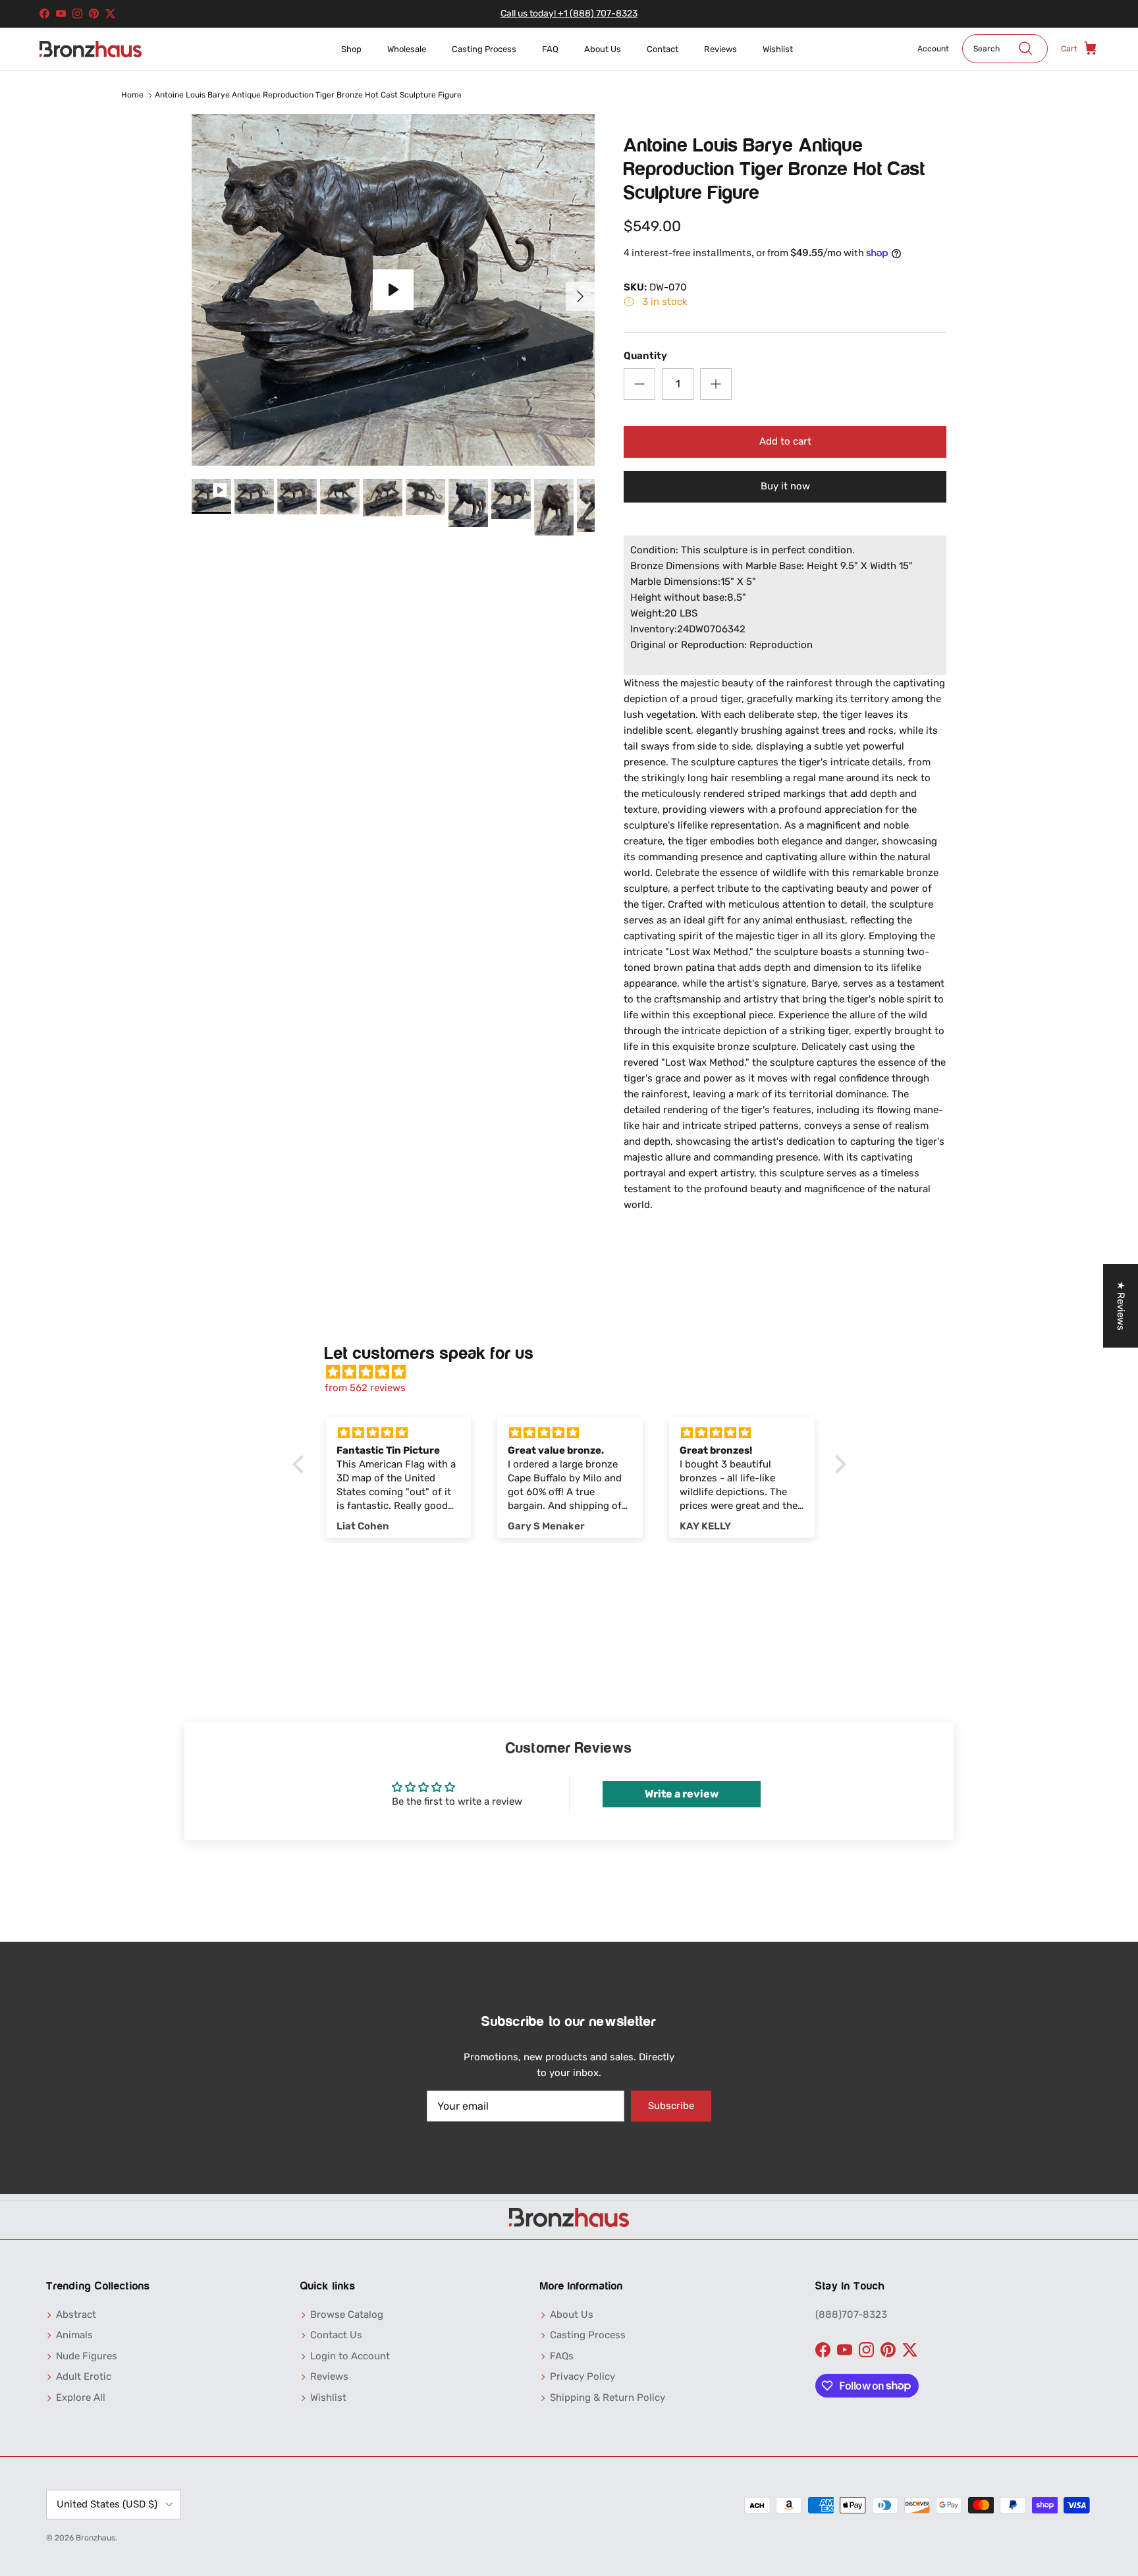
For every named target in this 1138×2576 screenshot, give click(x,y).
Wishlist (778, 49)
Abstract (76, 2315)
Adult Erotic (84, 2376)
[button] (301, 1464)
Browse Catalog (347, 2315)
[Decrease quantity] (639, 384)
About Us (603, 49)
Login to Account (350, 2356)
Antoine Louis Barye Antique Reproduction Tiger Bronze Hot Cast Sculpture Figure (308, 95)
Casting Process (484, 49)
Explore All (81, 2398)
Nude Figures (87, 2356)
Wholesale (407, 49)
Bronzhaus (95, 2538)
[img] (576, 1372)
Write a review (682, 1794)
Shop (351, 49)
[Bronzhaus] (91, 49)
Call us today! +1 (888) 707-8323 (569, 14)
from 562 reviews (365, 1388)
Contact (663, 49)
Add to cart (785, 441)
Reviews (720, 49)
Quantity (645, 356)
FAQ (550, 49)
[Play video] (393, 290)
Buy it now (785, 486)
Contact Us (336, 2335)
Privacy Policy (583, 2376)
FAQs (562, 2356)
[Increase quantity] (716, 384)
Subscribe (671, 2106)
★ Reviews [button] (1121, 1306)
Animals (74, 2335)
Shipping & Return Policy (608, 2398)
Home (132, 95)
